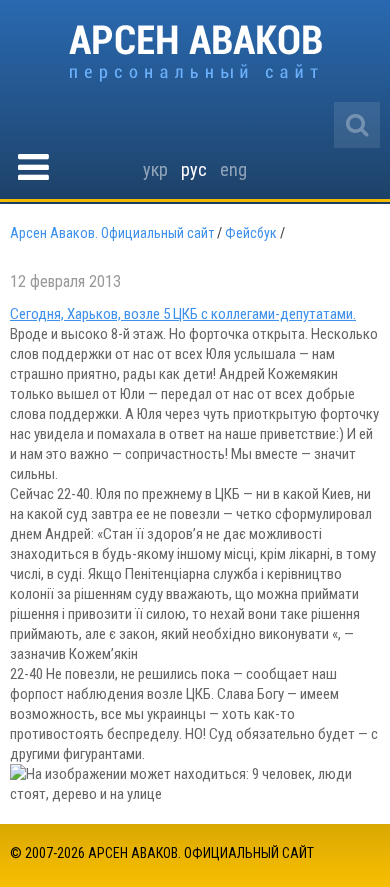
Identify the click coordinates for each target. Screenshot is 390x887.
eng (233, 169)
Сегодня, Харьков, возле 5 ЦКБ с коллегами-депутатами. (183, 314)
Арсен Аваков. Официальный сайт (195, 53)
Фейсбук (251, 233)
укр (155, 169)
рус (194, 169)
